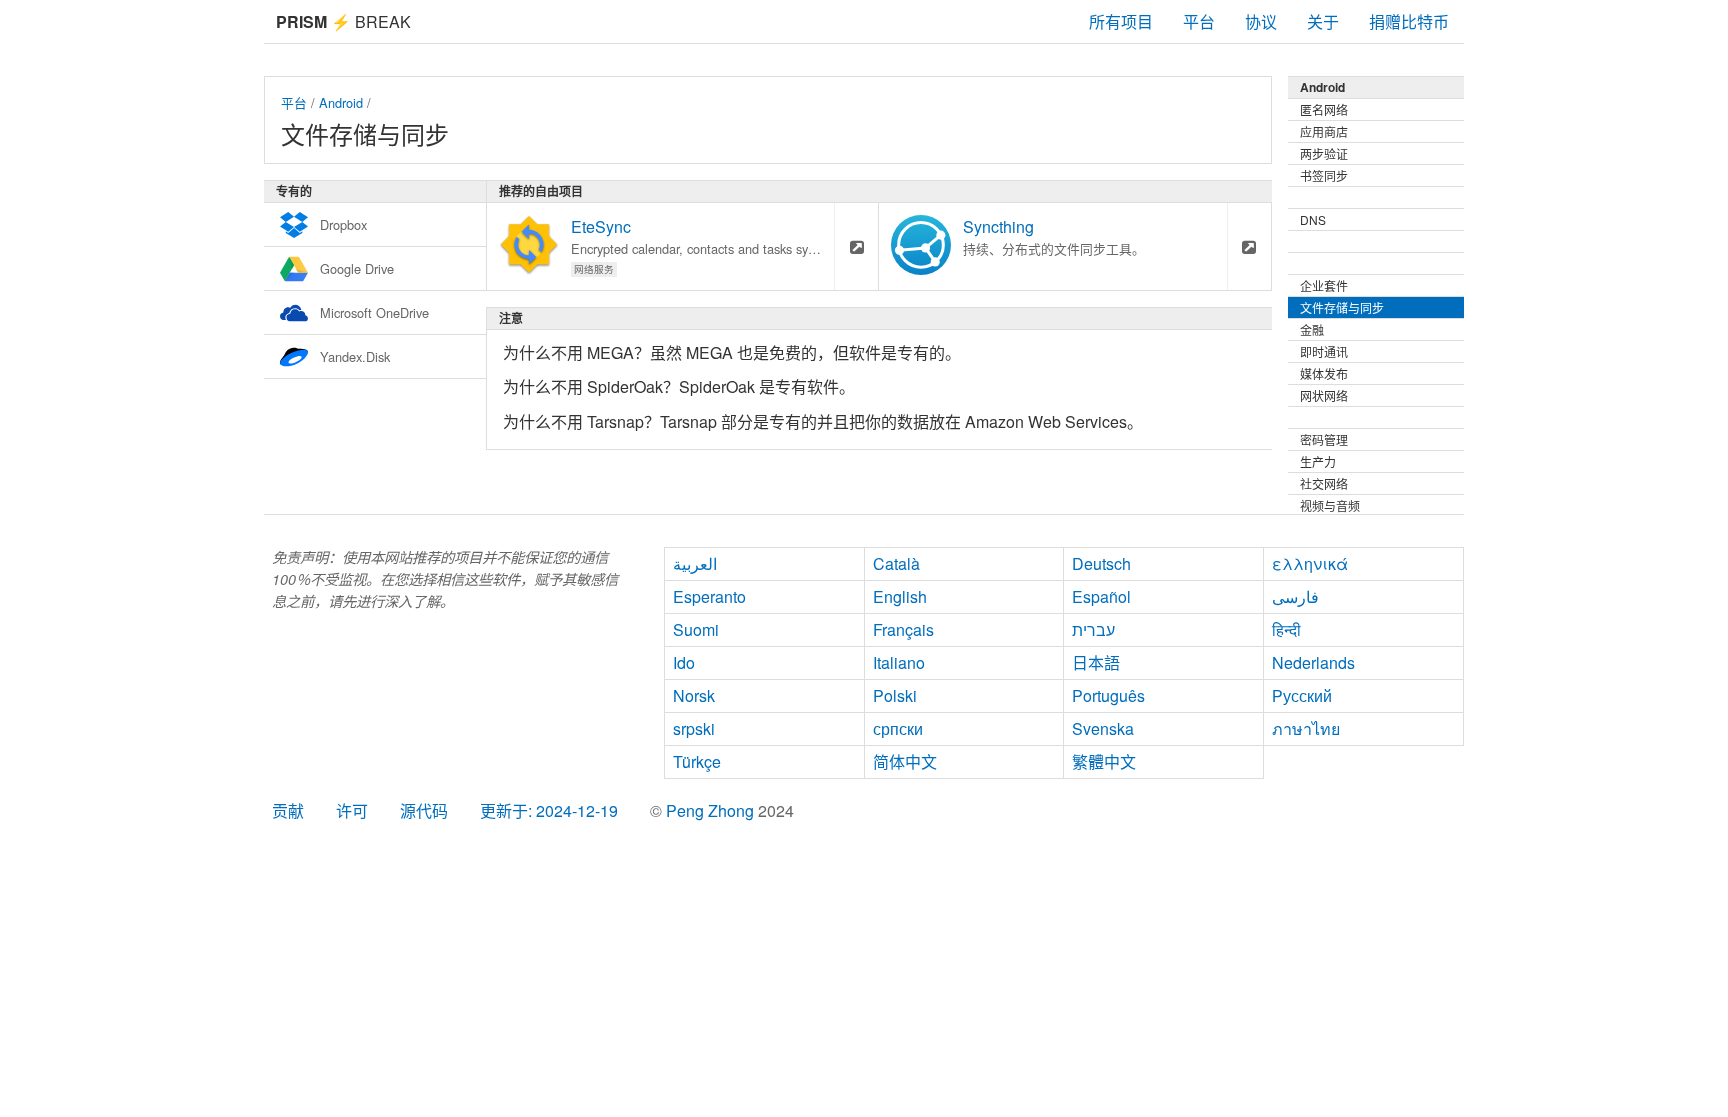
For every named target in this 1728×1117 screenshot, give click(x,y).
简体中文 (905, 761)
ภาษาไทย (1306, 728)
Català (896, 563)
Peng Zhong (712, 810)
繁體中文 (1104, 761)
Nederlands (1313, 662)
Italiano (899, 662)
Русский (1302, 695)
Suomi (696, 629)
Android (341, 102)
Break (343, 21)
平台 (1199, 21)
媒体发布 (1324, 373)
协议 (1261, 21)
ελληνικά (1310, 563)
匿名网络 (1324, 109)
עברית (1093, 629)
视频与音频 (1330, 505)
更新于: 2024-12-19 (549, 810)
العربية (695, 563)
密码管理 (1324, 439)
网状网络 (1324, 395)
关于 (1323, 21)
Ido (684, 662)
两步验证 (1324, 153)
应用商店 (1324, 131)
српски (898, 728)
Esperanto (709, 596)
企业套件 (1324, 285)
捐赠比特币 (1409, 21)
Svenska (1103, 728)
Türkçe (697, 761)
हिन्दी (1286, 629)
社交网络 (1324, 483)
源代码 (424, 810)
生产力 (1318, 461)
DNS (1313, 219)
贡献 (288, 810)
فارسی (1295, 596)
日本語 (1096, 662)
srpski (694, 728)
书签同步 (1324, 175)
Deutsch (1101, 563)
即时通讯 (1324, 351)
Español (1101, 596)
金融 (1312, 329)
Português (1108, 695)
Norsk (694, 695)
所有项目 (1121, 21)
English (900, 596)
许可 (352, 810)
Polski (895, 695)
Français (903, 629)
